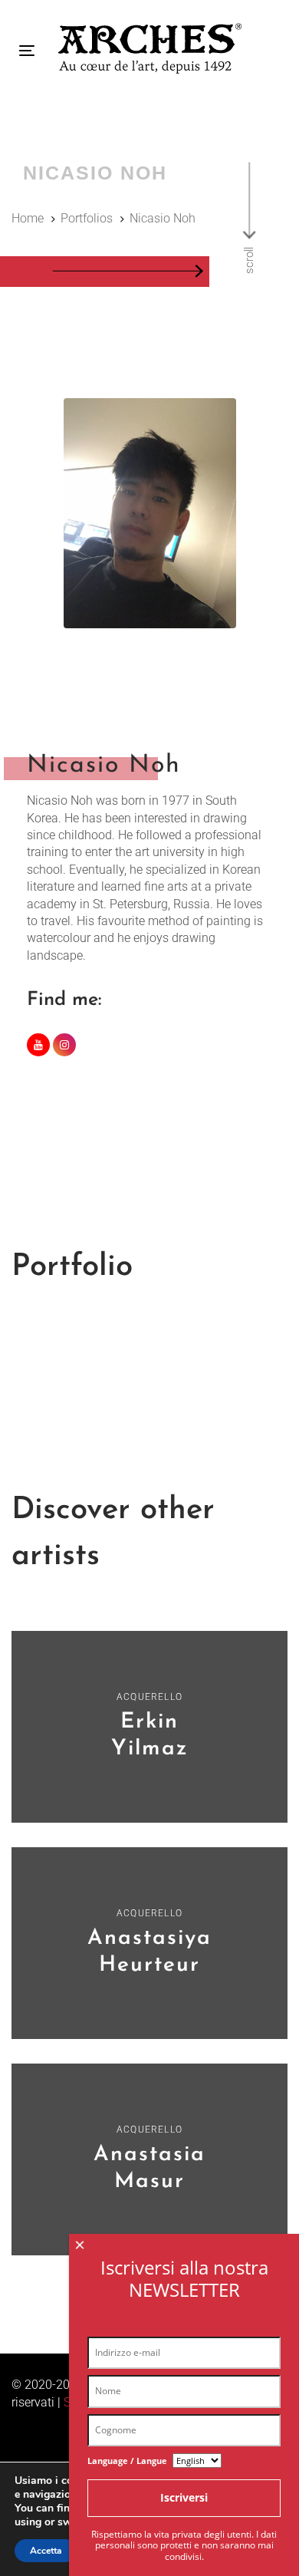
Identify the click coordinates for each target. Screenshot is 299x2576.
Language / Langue (127, 2461)
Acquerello (149, 1697)
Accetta (46, 2551)
